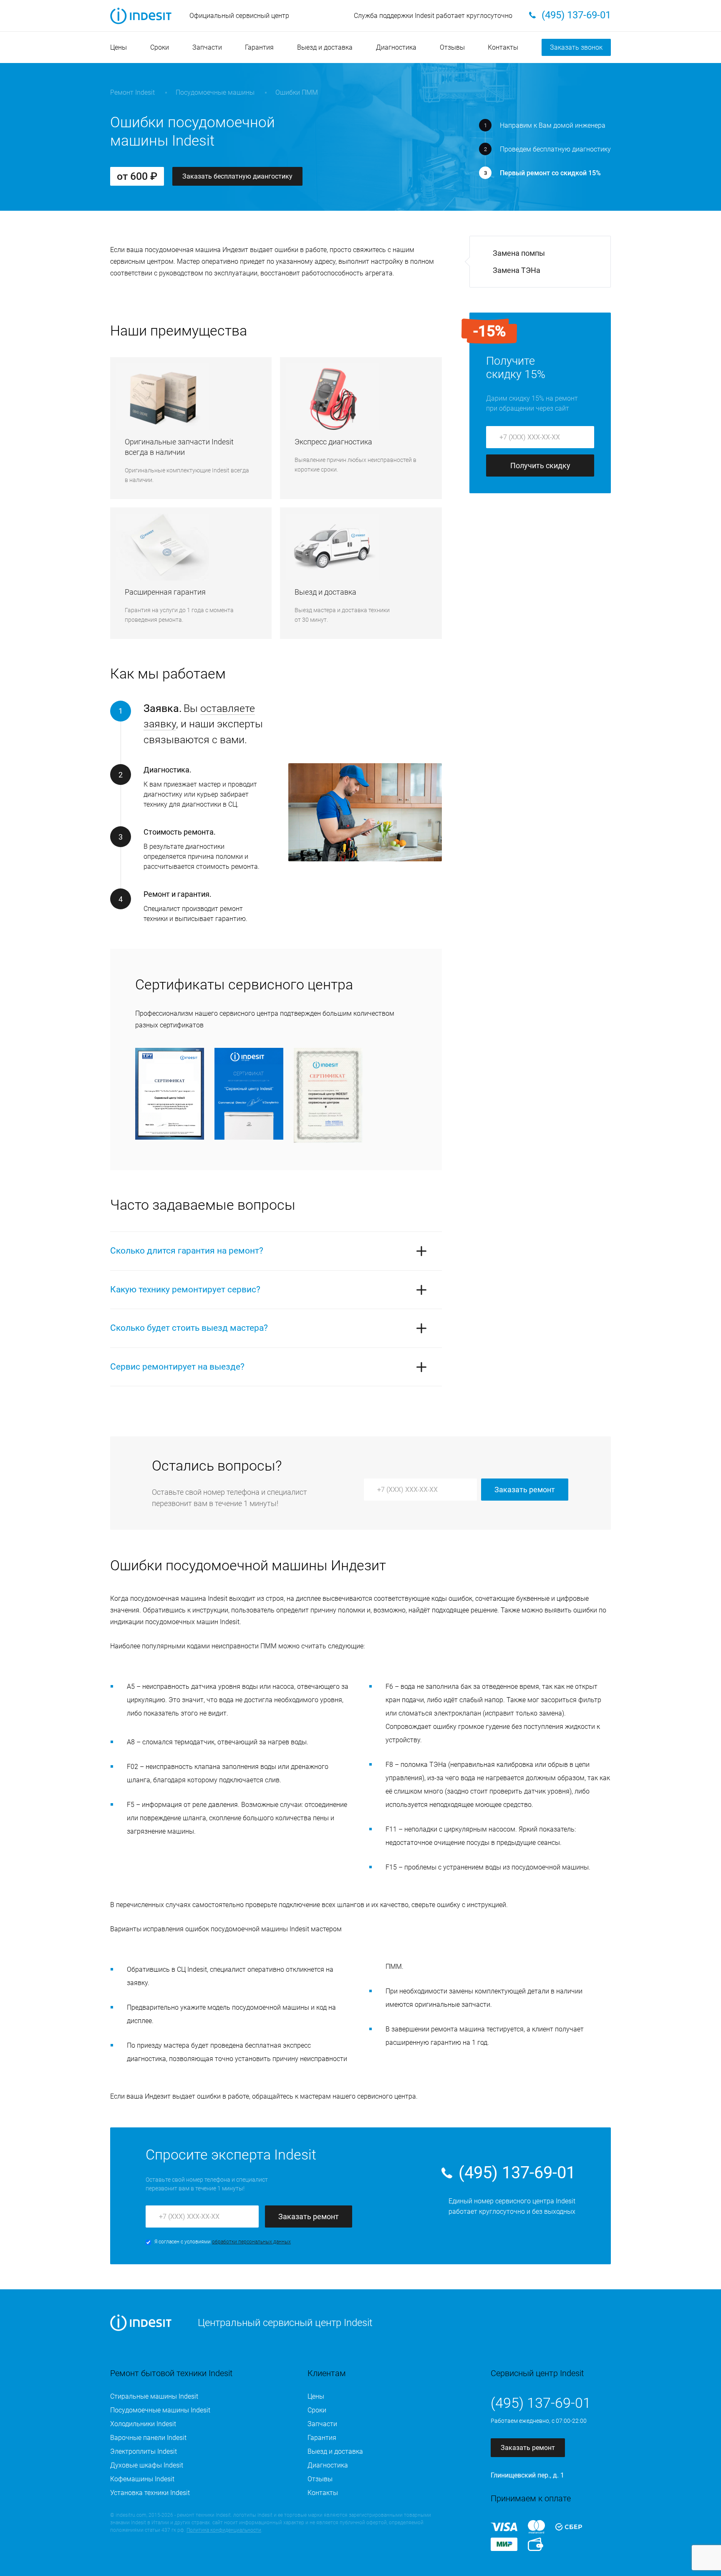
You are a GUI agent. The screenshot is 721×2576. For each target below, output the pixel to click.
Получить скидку (540, 465)
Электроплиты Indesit (144, 2451)
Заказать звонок (576, 47)
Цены (118, 47)
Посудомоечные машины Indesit (160, 2410)
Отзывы (452, 47)
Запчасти (207, 47)
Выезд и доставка (325, 47)
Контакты (503, 47)
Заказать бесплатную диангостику (237, 176)
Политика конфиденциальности (224, 2530)
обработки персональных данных (251, 2242)
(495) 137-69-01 (517, 2173)
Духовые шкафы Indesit (147, 2465)
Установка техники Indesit (150, 2493)
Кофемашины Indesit (142, 2479)
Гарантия (259, 47)
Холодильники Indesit (143, 2424)
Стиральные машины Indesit (154, 2396)
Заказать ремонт (525, 1490)
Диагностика (396, 47)
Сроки (160, 47)
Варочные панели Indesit (148, 2438)
